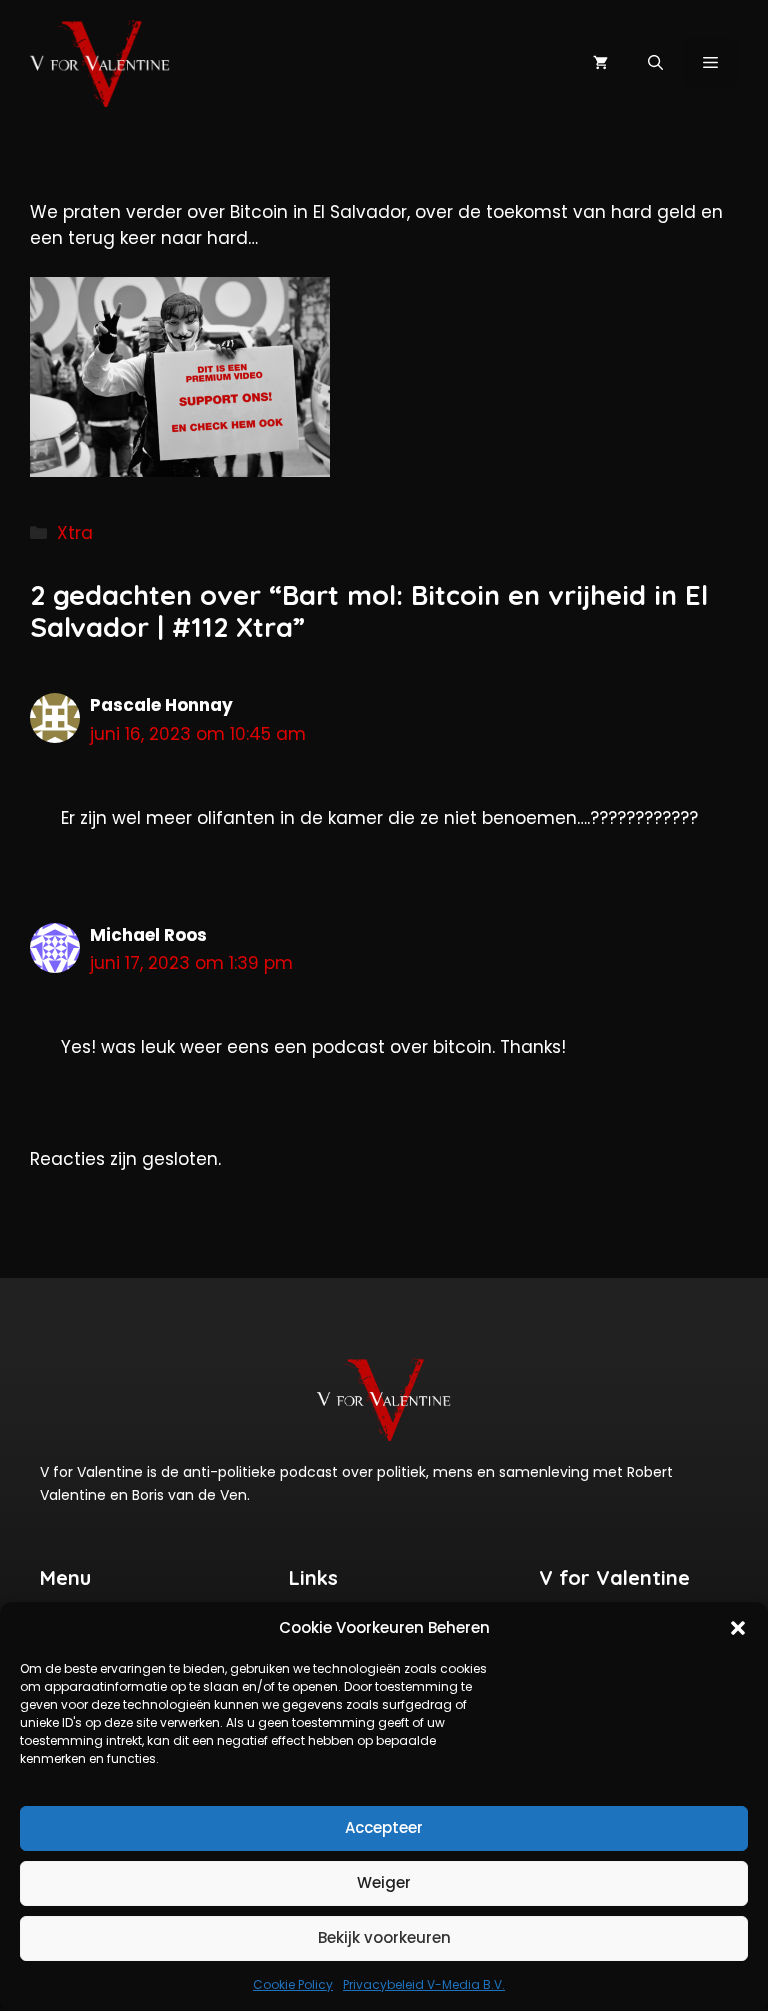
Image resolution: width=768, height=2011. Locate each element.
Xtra (75, 533)
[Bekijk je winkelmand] (600, 63)
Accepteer (384, 1827)
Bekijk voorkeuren (384, 1937)
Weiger (384, 1882)
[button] (738, 1628)
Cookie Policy (293, 1984)
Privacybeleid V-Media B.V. (424, 1984)
